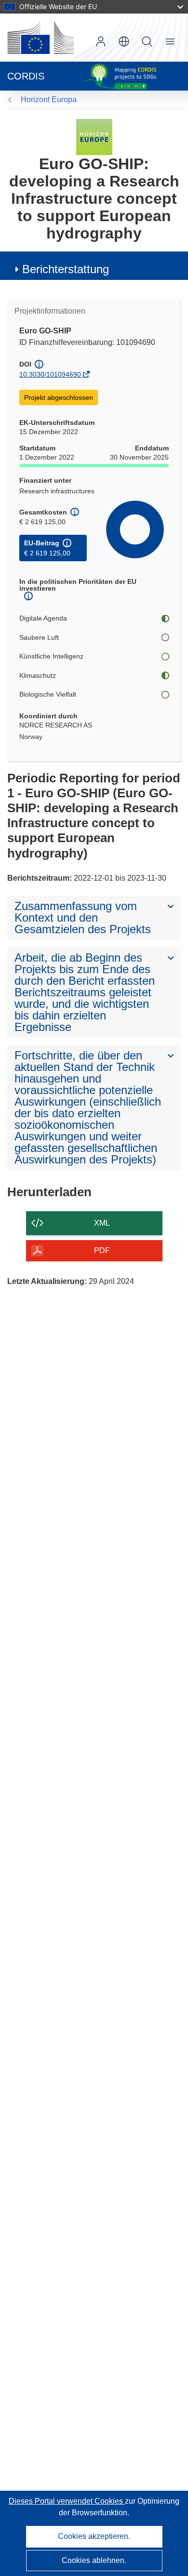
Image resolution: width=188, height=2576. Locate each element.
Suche (147, 41)
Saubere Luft (39, 637)
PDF (102, 1250)
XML (102, 1223)
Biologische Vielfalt (48, 694)
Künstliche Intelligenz (51, 656)
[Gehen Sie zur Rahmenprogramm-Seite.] (94, 137)
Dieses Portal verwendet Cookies (67, 2501)
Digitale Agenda (43, 618)
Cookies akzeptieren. (94, 2536)
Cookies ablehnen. (94, 2560)
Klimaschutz (38, 675)
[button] (124, 41)
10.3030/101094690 (50, 374)
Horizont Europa (49, 99)
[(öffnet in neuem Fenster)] (40, 38)
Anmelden (101, 41)
